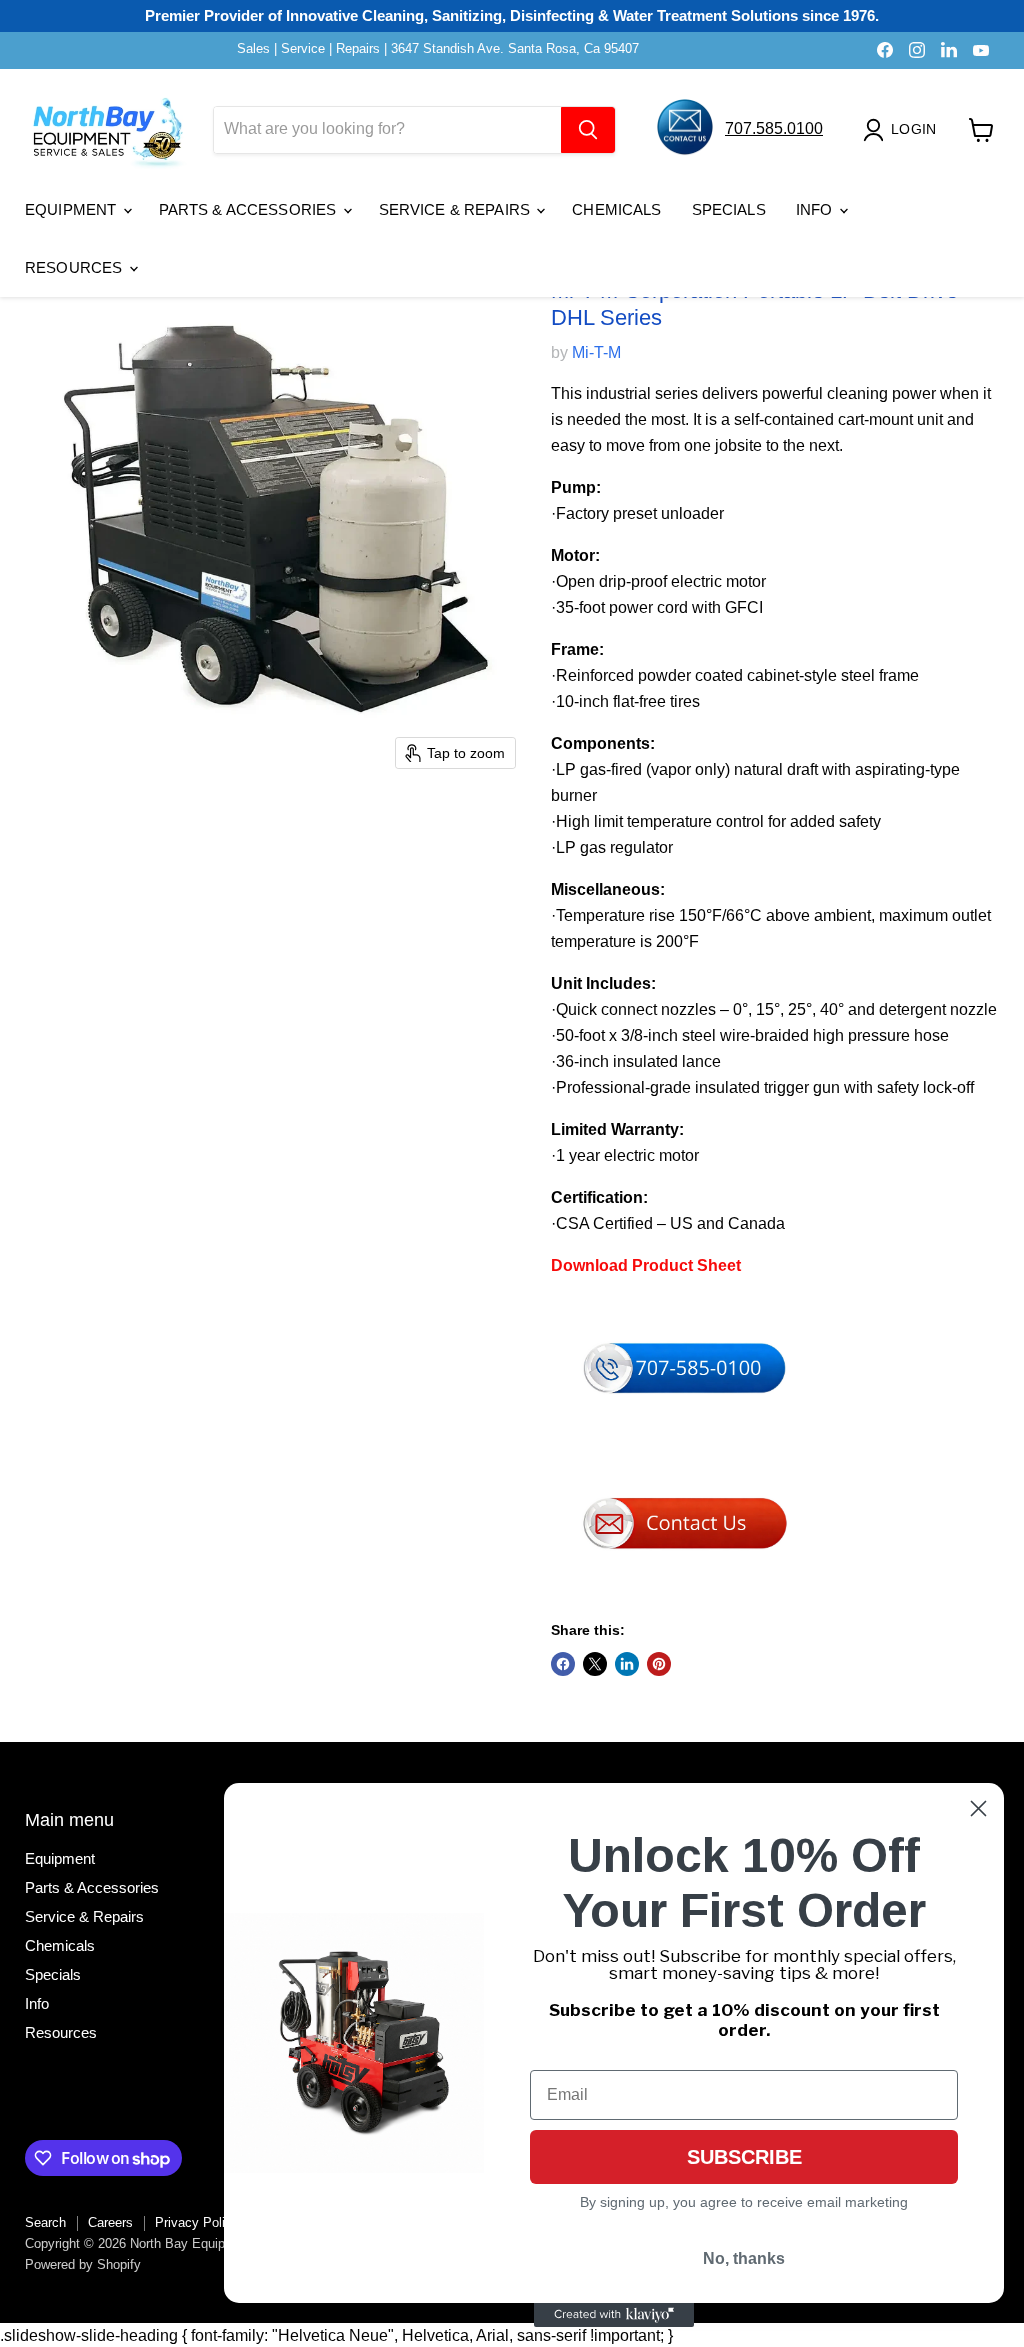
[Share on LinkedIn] (627, 1664)
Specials (729, 209)
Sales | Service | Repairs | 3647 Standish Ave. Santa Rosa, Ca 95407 (438, 49)
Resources (76, 267)
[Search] (588, 130)
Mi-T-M (596, 352)
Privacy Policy (197, 2222)
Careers (110, 2222)
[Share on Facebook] (563, 1664)
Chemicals (616, 209)
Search (45, 2222)
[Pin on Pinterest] (659, 1664)
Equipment (73, 209)
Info (816, 209)
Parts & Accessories (250, 209)
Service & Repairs (457, 209)
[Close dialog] (978, 1808)
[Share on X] (595, 1664)
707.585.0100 (774, 128)
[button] (903, 130)
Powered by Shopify (83, 2264)
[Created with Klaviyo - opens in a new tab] (614, 2315)
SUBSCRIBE (744, 2157)
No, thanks (744, 2258)
